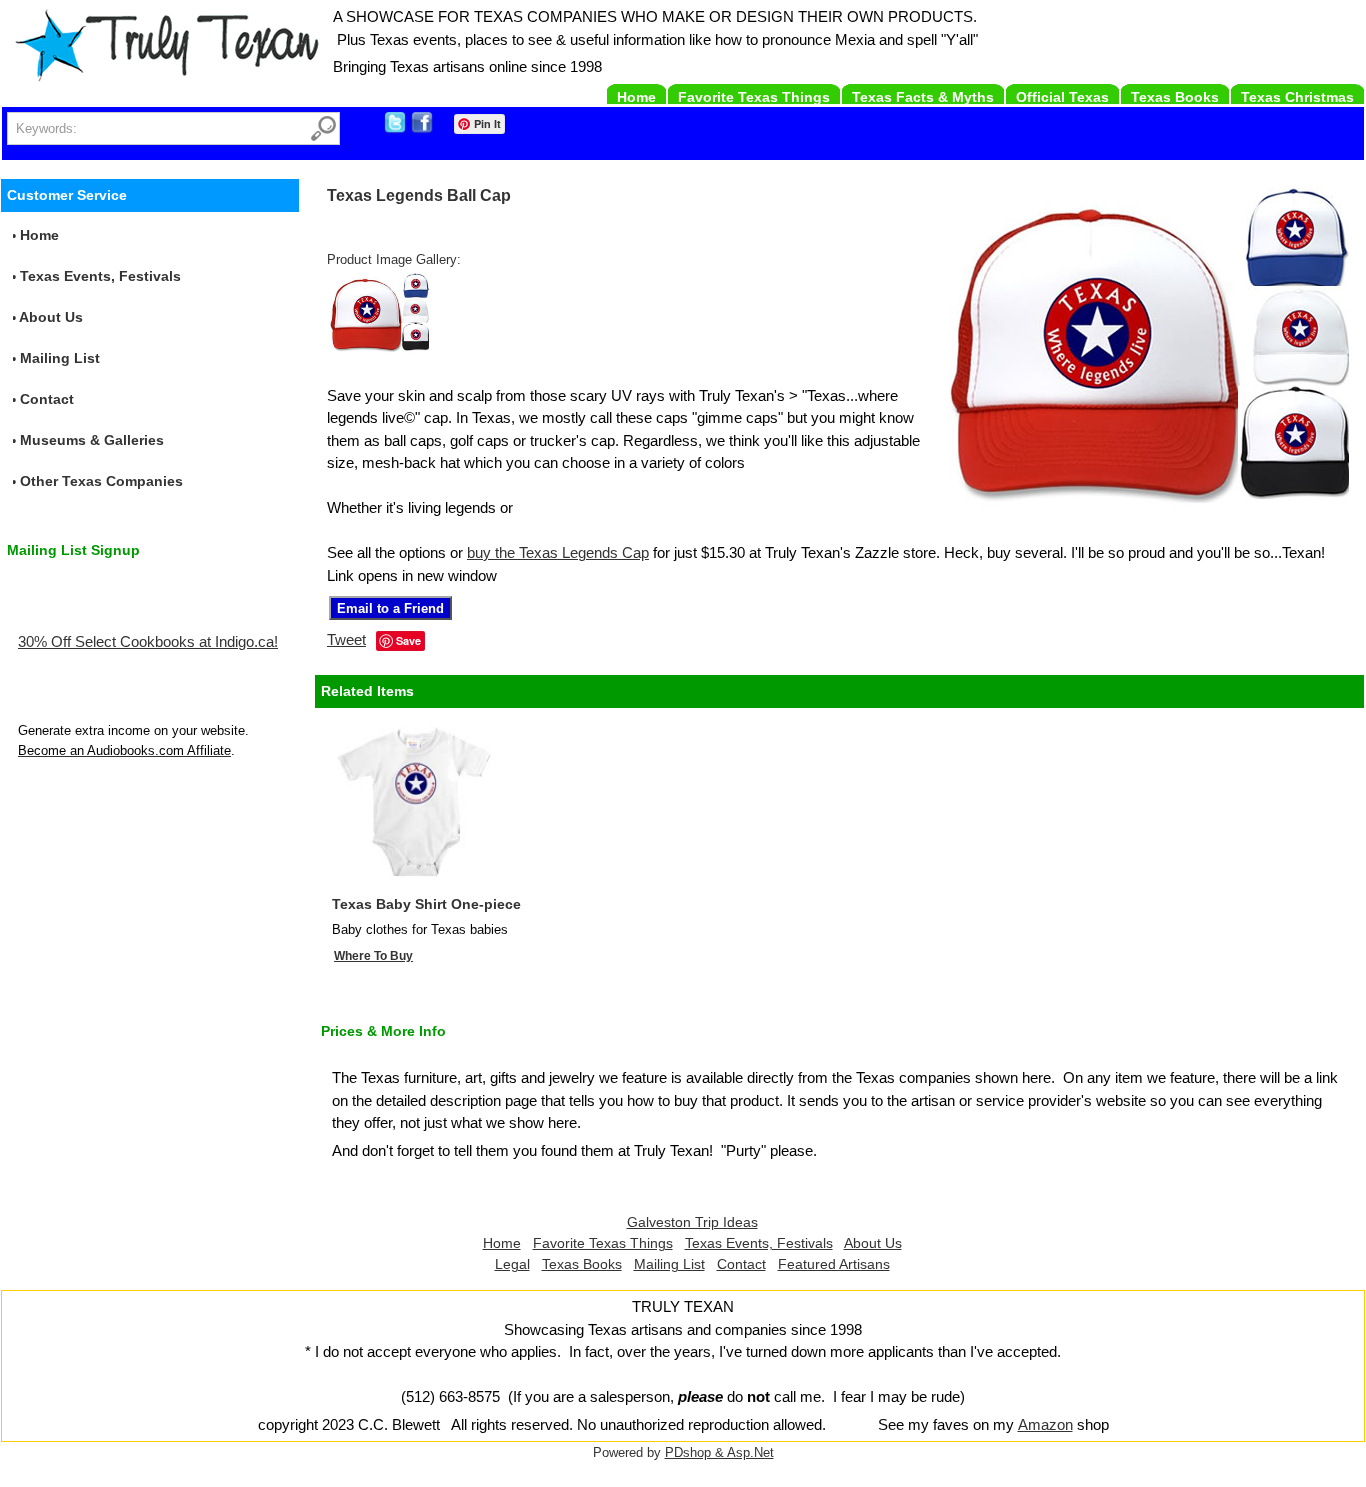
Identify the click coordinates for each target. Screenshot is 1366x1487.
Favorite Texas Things (754, 97)
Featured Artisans (834, 1264)
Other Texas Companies (101, 481)
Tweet (346, 639)
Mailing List (60, 358)
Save (408, 640)
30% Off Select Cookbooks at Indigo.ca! (148, 641)
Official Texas (1062, 97)
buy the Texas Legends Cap (558, 552)
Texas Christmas (1297, 97)
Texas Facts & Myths (923, 97)
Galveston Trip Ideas (692, 1222)
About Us (51, 317)
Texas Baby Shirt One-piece (426, 904)
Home (636, 97)
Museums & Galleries (92, 440)
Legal (512, 1264)
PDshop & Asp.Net (719, 1452)
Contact (47, 399)
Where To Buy (373, 956)
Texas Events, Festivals (100, 276)
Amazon (1045, 1424)
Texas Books (1175, 97)
